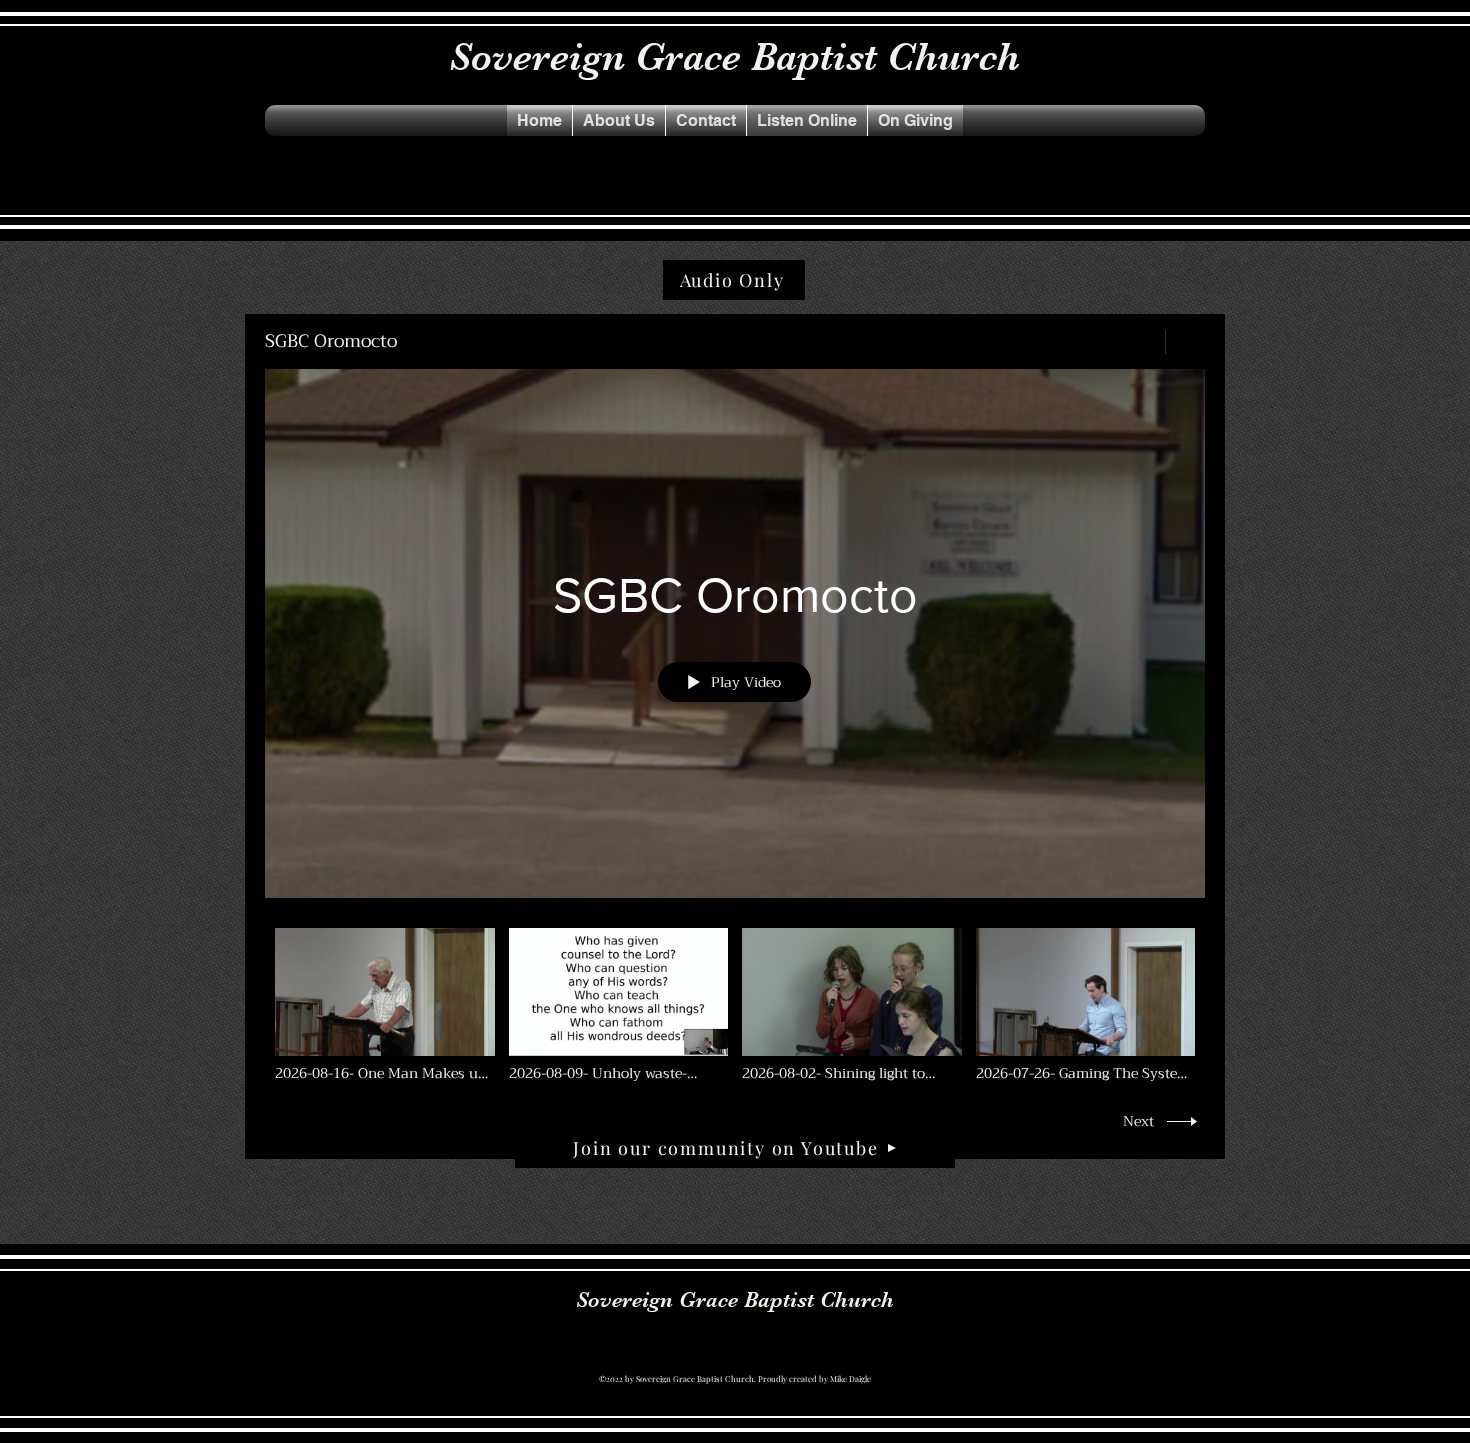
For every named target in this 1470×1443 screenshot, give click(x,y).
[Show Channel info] (1185, 342)
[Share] (1138, 342)
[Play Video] (384, 1004)
